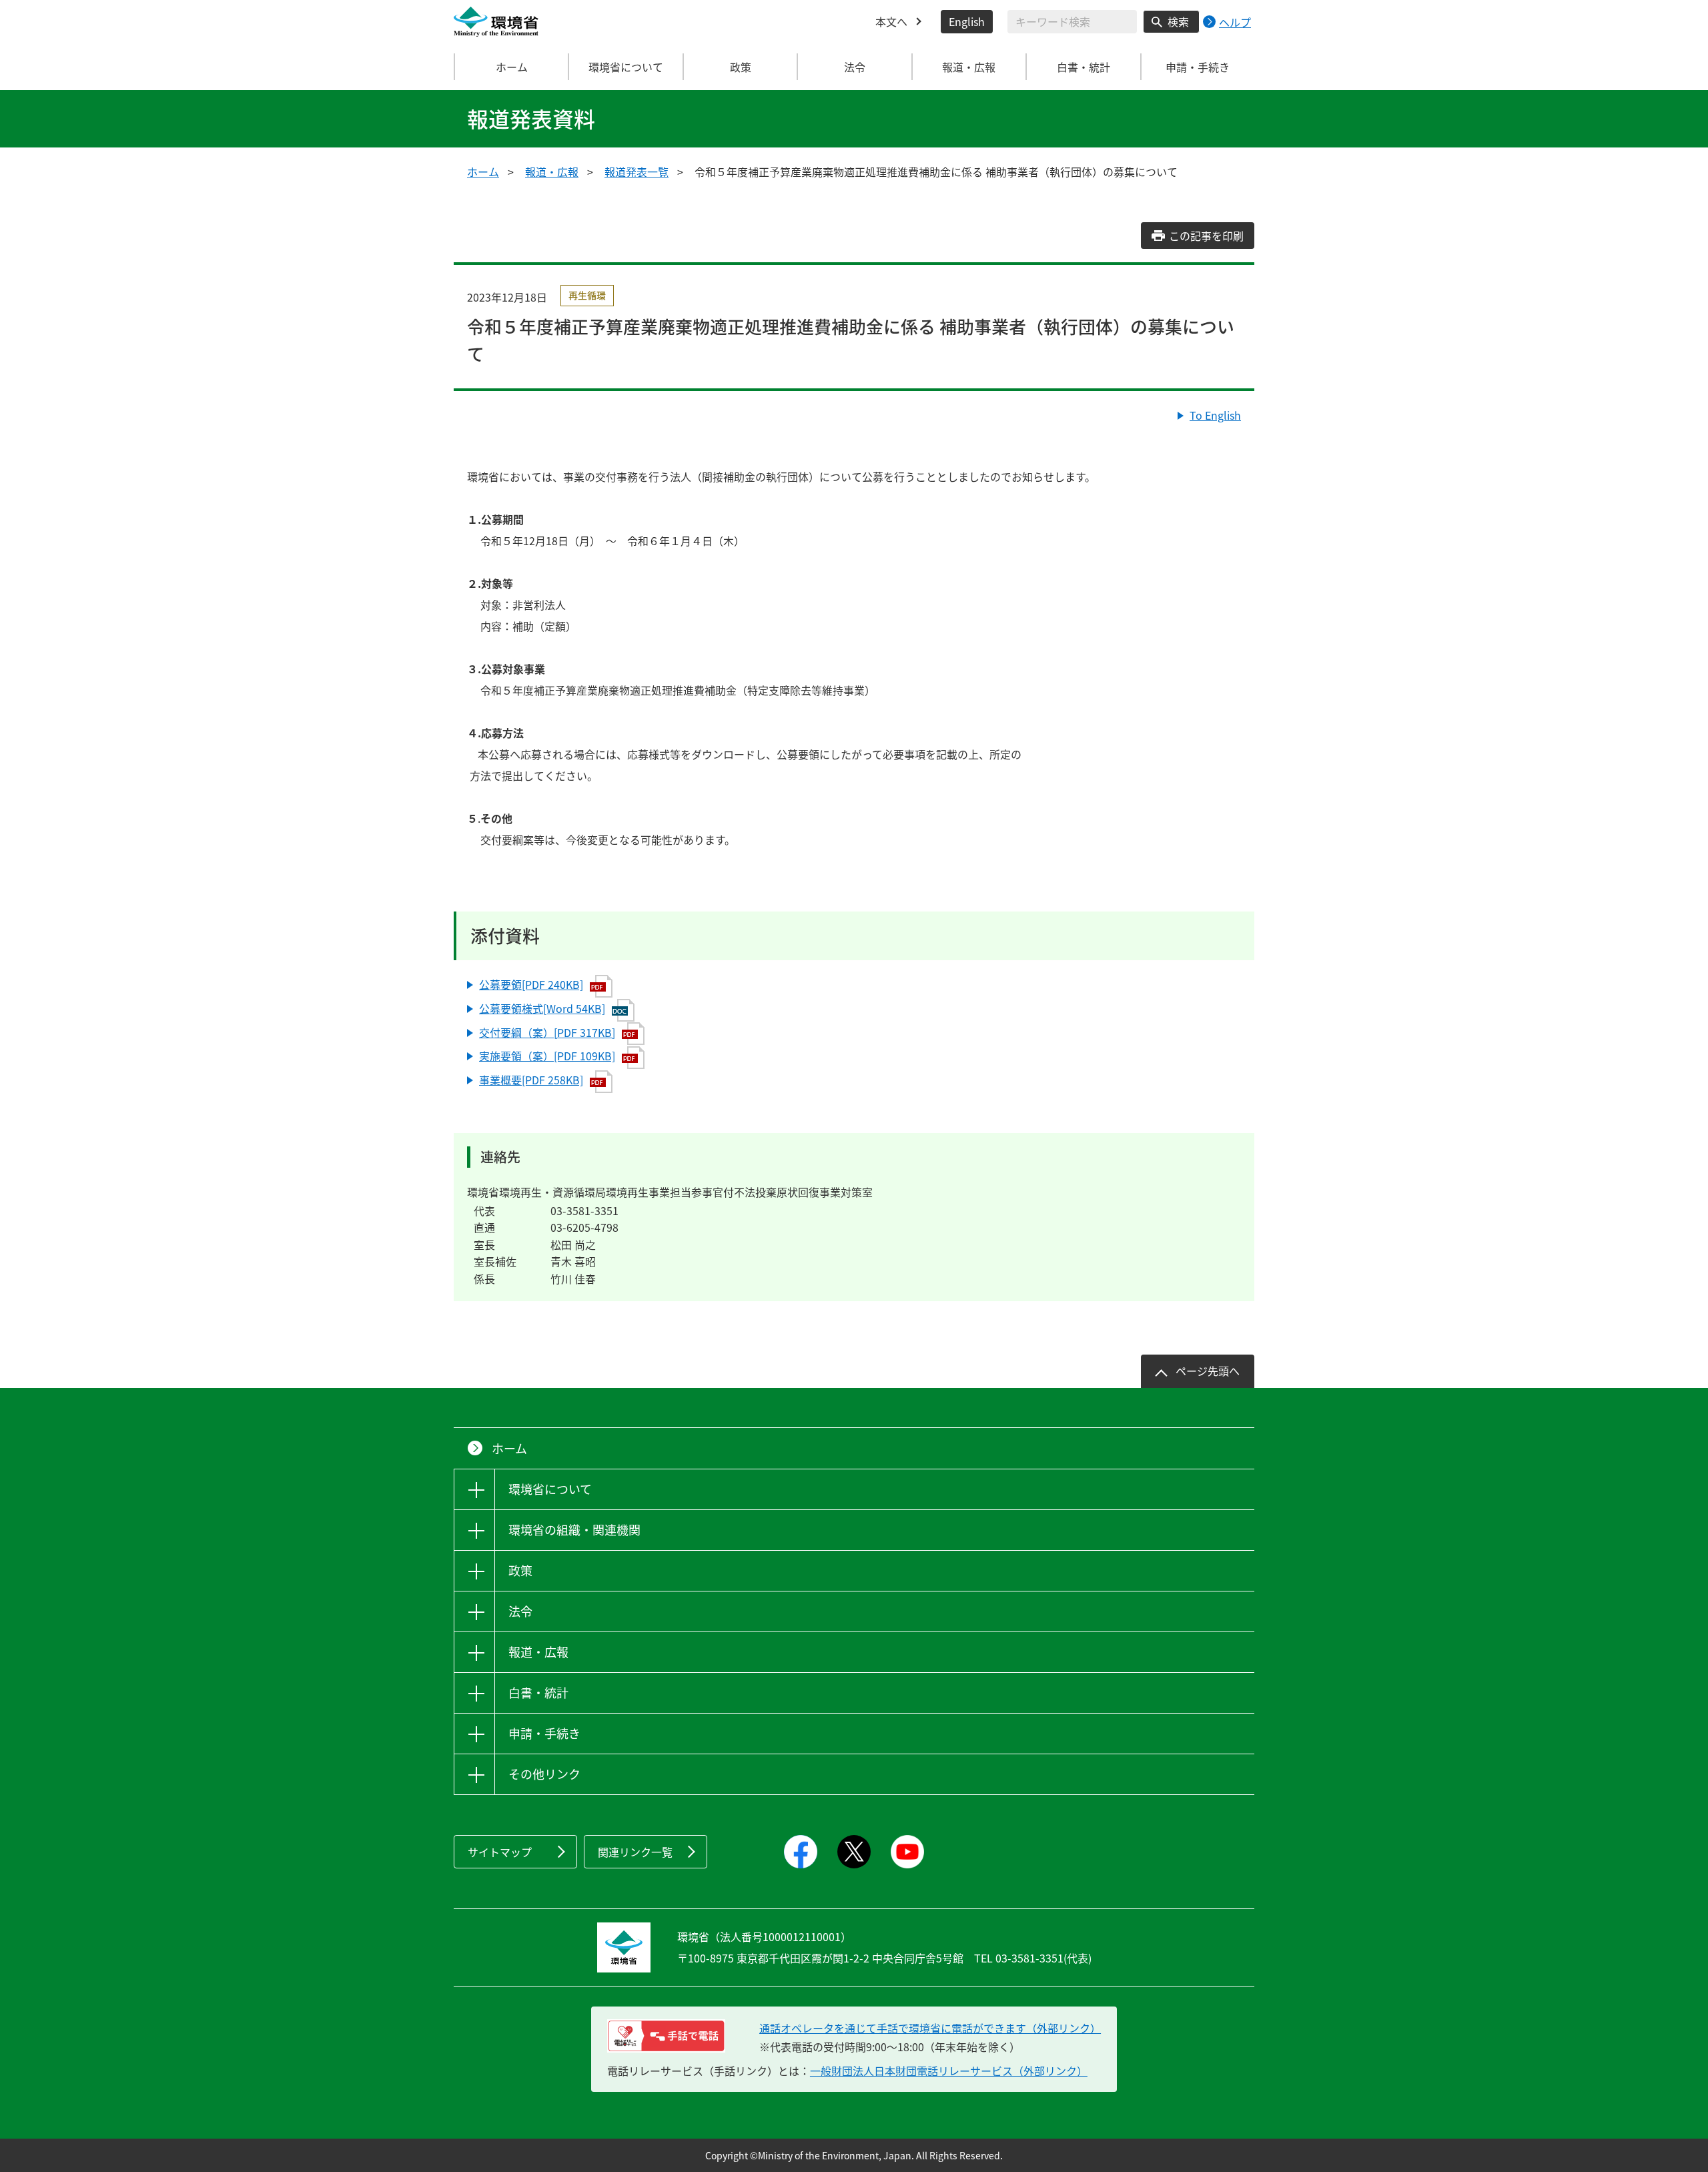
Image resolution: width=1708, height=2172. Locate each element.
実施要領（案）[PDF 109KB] (547, 1056)
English (967, 21)
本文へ (891, 21)
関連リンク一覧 (635, 1852)
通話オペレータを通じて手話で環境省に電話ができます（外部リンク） (930, 2028)
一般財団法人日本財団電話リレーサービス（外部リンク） (949, 2071)
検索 (1178, 21)
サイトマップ (500, 1852)
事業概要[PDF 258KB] (531, 1080)
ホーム (512, 67)
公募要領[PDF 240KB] (531, 984)
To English (1215, 415)
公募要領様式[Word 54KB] (542, 1008)
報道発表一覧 (636, 171)
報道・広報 (552, 171)
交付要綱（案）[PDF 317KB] (547, 1032)
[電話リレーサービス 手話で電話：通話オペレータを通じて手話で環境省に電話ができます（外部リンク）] (666, 2036)
